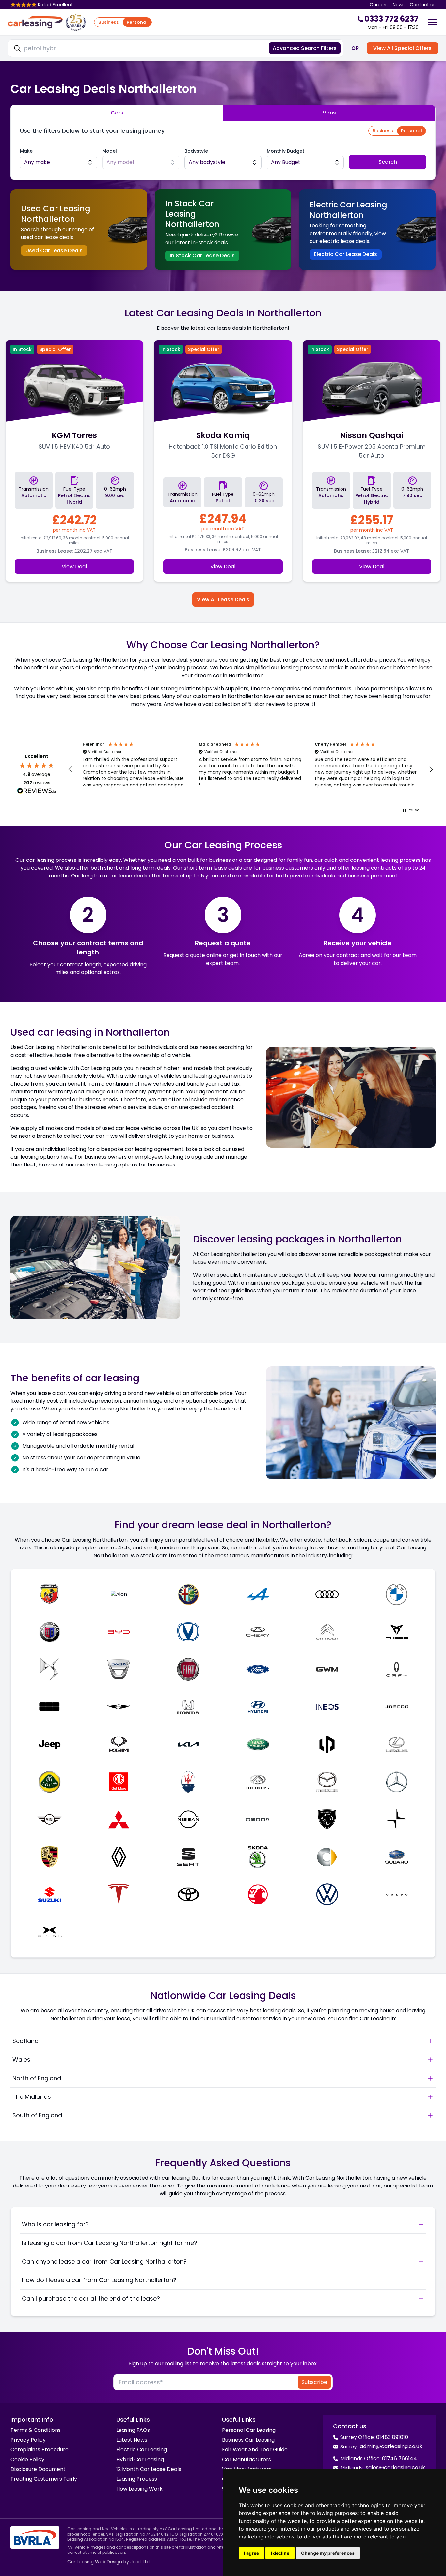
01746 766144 (399, 2458)
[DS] (49, 1669)
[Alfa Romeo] (188, 1594)
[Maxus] (258, 1782)
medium (170, 1548)
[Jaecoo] (397, 1707)
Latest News (132, 2440)
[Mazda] (327, 1782)
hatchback (337, 1540)
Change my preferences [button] (328, 2553)
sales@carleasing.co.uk (395, 2468)
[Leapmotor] (327, 1744)
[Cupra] (397, 1632)
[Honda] (188, 1707)
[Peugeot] (327, 1819)
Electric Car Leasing (142, 2450)
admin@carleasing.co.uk (391, 2446)
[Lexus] (397, 1744)
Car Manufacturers (247, 2459)
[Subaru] (397, 1857)
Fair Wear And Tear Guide (255, 2450)
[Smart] (327, 1857)
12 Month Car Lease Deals (149, 2469)
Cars (117, 113)
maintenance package (275, 1283)
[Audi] (327, 1594)
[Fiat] (188, 1669)
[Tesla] (119, 1894)
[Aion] (119, 1594)
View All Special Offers (402, 48)
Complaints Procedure (40, 2450)
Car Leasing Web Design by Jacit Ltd (108, 2562)
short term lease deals (213, 868)
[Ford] (258, 1669)
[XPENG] (49, 1932)
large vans (206, 1548)
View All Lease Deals (223, 599)
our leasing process (296, 668)
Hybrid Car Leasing (140, 2459)
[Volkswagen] (327, 1894)
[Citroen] (327, 1632)
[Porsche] (49, 1857)
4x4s (124, 1548)
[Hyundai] (258, 1707)
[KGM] (119, 1744)
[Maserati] (188, 1782)
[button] (71, 770)
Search (388, 162)
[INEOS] (327, 1707)
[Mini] (49, 1819)
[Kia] (188, 1744)
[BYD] (119, 1632)
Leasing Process (137, 2479)
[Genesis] (119, 1707)
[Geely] (49, 1707)
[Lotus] (49, 1782)
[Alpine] (258, 1594)
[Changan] (188, 1632)
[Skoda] (258, 1857)
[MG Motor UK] (119, 1782)
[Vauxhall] (258, 1894)
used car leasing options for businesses (125, 1165)
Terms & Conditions (36, 2430)
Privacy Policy (28, 2440)
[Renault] (119, 1857)
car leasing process (51, 860)
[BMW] (397, 1594)
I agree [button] (251, 2553)
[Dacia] (119, 1669)
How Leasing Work (139, 2489)
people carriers (96, 1548)
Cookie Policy (27, 2459)
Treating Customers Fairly (44, 2479)
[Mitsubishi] (119, 1819)
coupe (381, 1540)
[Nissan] (188, 1819)
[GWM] (327, 1669)
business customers (288, 868)
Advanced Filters (305, 48)
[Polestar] (397, 1819)
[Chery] (258, 1632)
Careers (379, 5)
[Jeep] (49, 1744)
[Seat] (188, 1857)
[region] (251, 770)
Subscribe (314, 2382)
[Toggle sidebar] (432, 22)
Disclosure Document (38, 2469)
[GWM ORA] (397, 1669)
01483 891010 (392, 2437)
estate (312, 1540)
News (399, 5)
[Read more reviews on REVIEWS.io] (37, 792)
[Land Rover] (258, 1744)
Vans (329, 113)
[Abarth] (49, 1594)
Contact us (423, 5)
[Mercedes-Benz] (397, 1782)
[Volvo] (397, 1894)
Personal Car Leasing (249, 2430)
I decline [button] (280, 2553)
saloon (362, 1540)
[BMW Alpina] (49, 1632)
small (151, 1548)
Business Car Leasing (248, 2440)
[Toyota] (188, 1894)
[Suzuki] (49, 1894)
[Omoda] (258, 1819)
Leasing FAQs (133, 2430)
